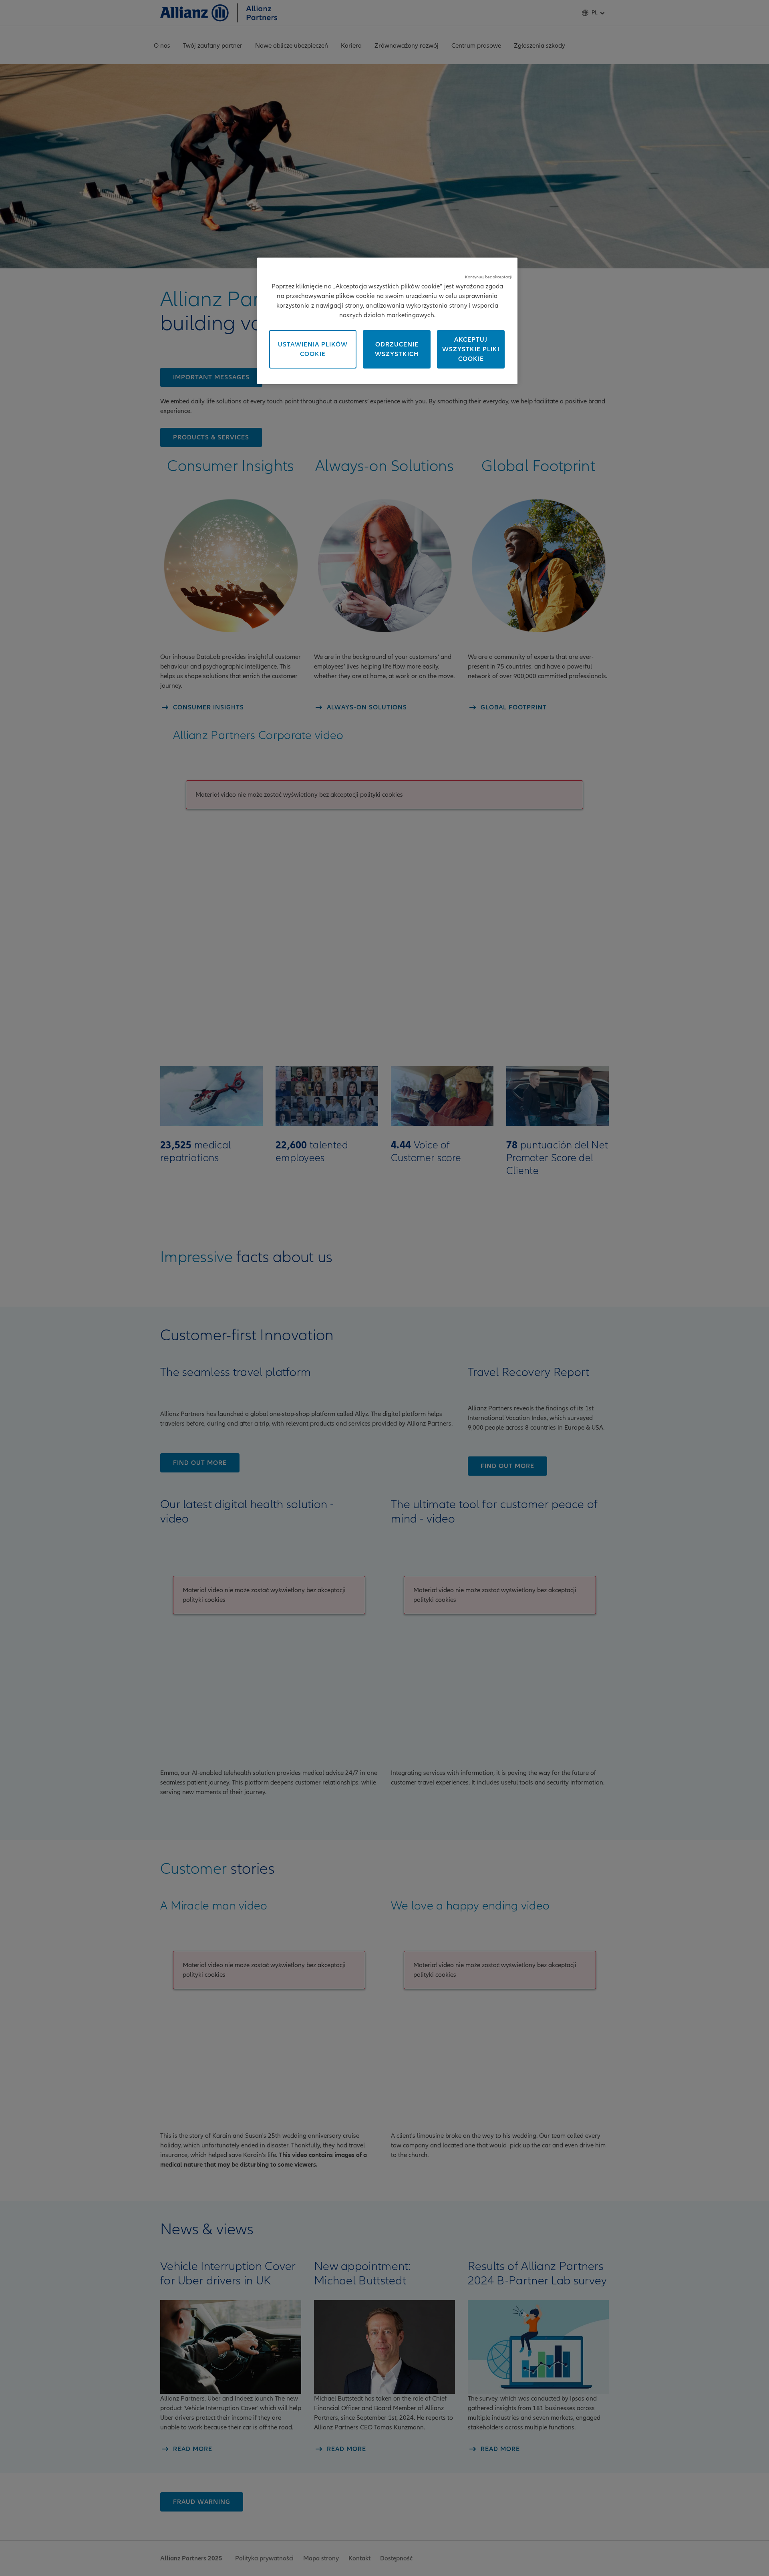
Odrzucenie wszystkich (397, 349)
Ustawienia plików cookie (313, 349)
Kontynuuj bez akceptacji (488, 277)
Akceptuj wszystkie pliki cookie (471, 349)
